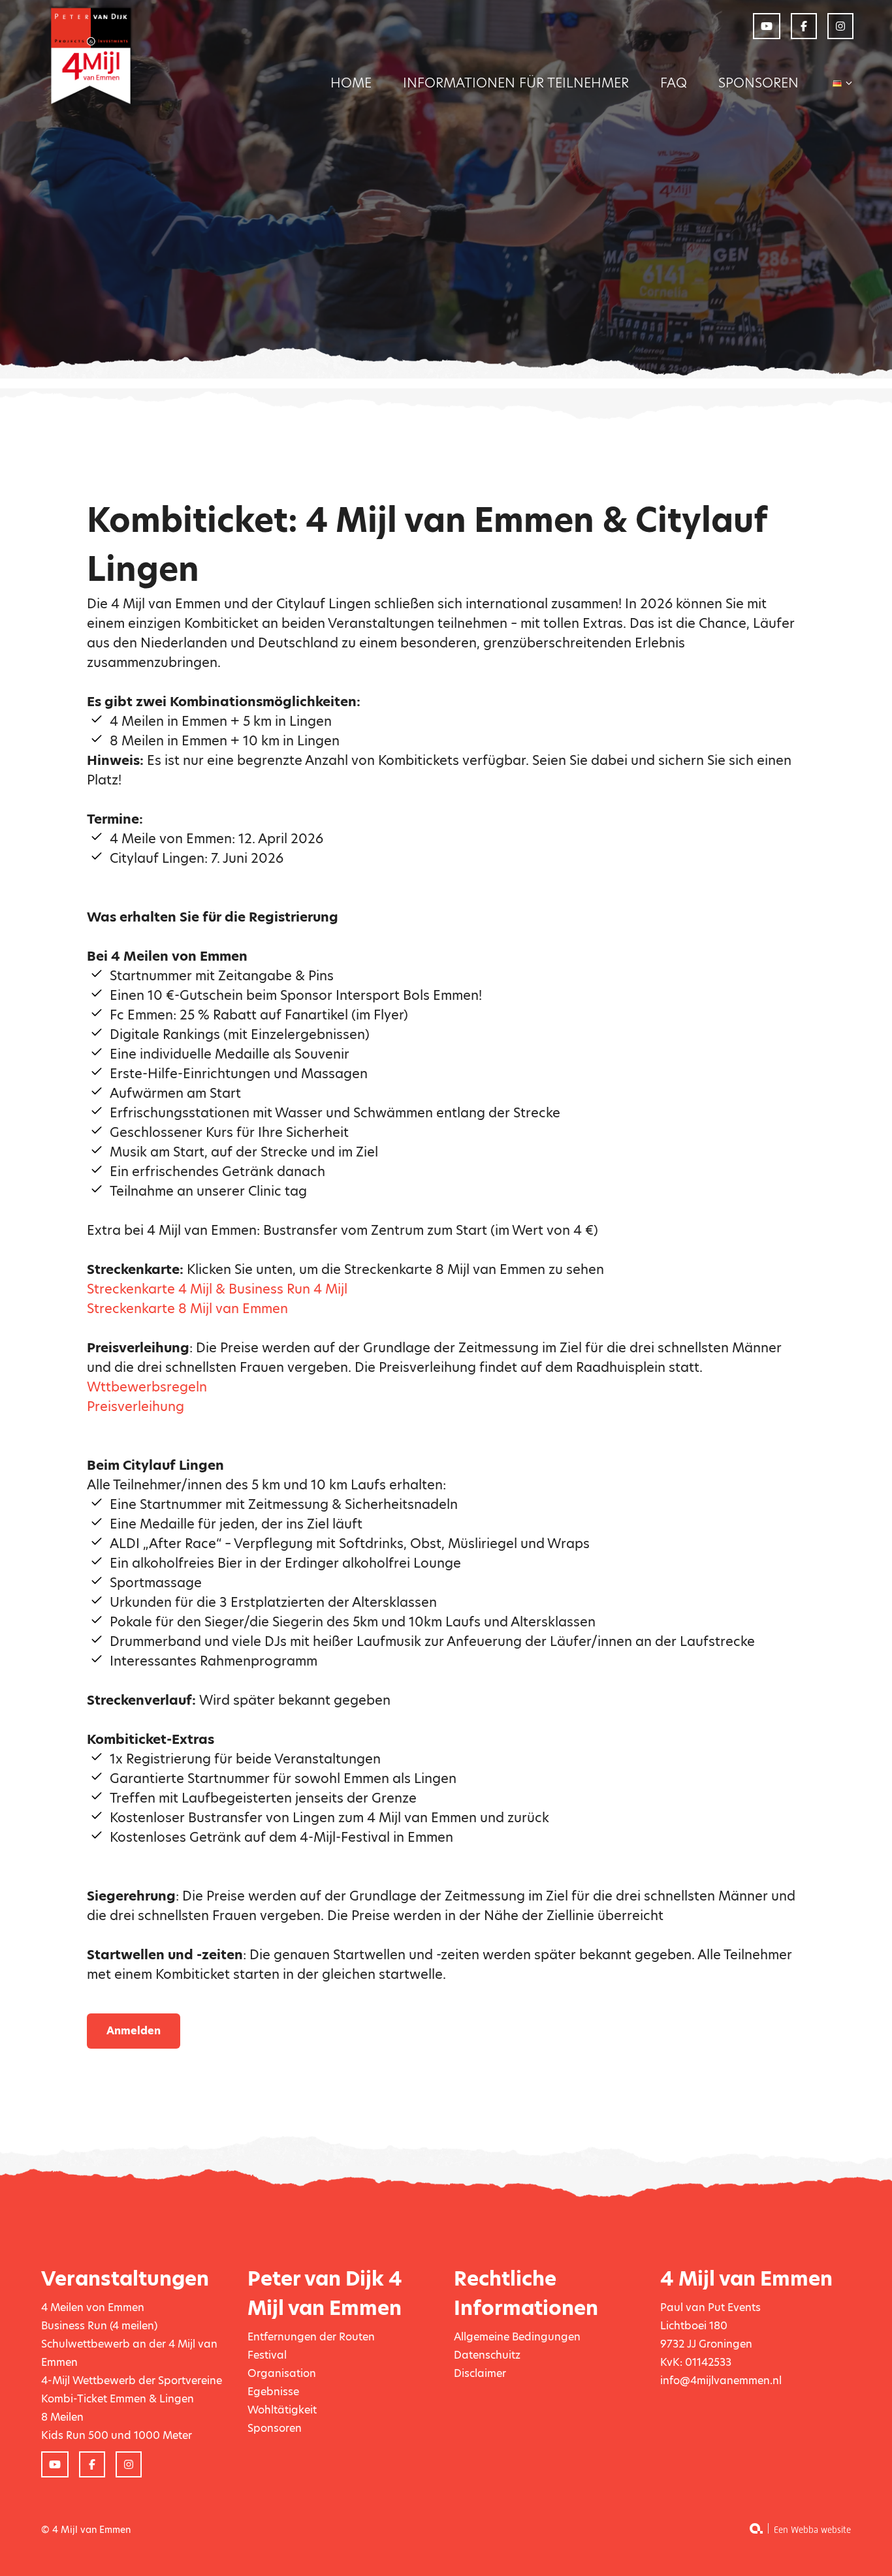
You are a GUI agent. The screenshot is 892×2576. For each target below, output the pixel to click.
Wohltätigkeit (282, 2410)
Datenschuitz (487, 2355)
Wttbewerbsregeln (147, 1387)
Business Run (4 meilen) (99, 2326)
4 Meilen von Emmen (93, 2307)
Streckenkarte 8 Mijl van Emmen (187, 1309)
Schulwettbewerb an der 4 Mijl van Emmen (129, 2353)
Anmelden (134, 2031)
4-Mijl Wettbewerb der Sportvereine (132, 2381)
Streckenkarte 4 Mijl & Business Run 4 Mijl (217, 1289)
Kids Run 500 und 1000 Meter (117, 2435)
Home (351, 83)
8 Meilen (62, 2417)
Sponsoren (758, 83)
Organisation (282, 2373)
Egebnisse (273, 2392)
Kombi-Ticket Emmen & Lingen (118, 2399)
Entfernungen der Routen (311, 2337)
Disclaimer (480, 2373)
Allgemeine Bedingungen (517, 2337)
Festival (267, 2355)
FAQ (674, 83)
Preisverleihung (135, 1406)
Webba (804, 2530)
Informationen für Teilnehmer (516, 83)
